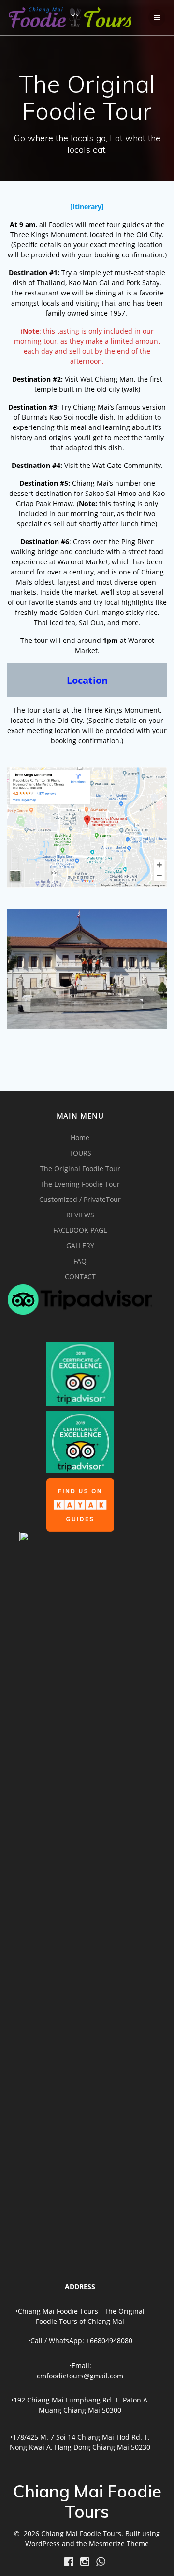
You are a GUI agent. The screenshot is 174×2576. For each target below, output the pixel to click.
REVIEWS (80, 1215)
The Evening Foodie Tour (80, 1184)
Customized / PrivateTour (80, 1199)
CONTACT (80, 1276)
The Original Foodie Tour (80, 1168)
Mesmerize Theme (119, 2543)
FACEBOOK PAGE (80, 1230)
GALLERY (80, 1246)
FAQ (80, 1261)
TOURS (80, 1153)
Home (80, 1138)
